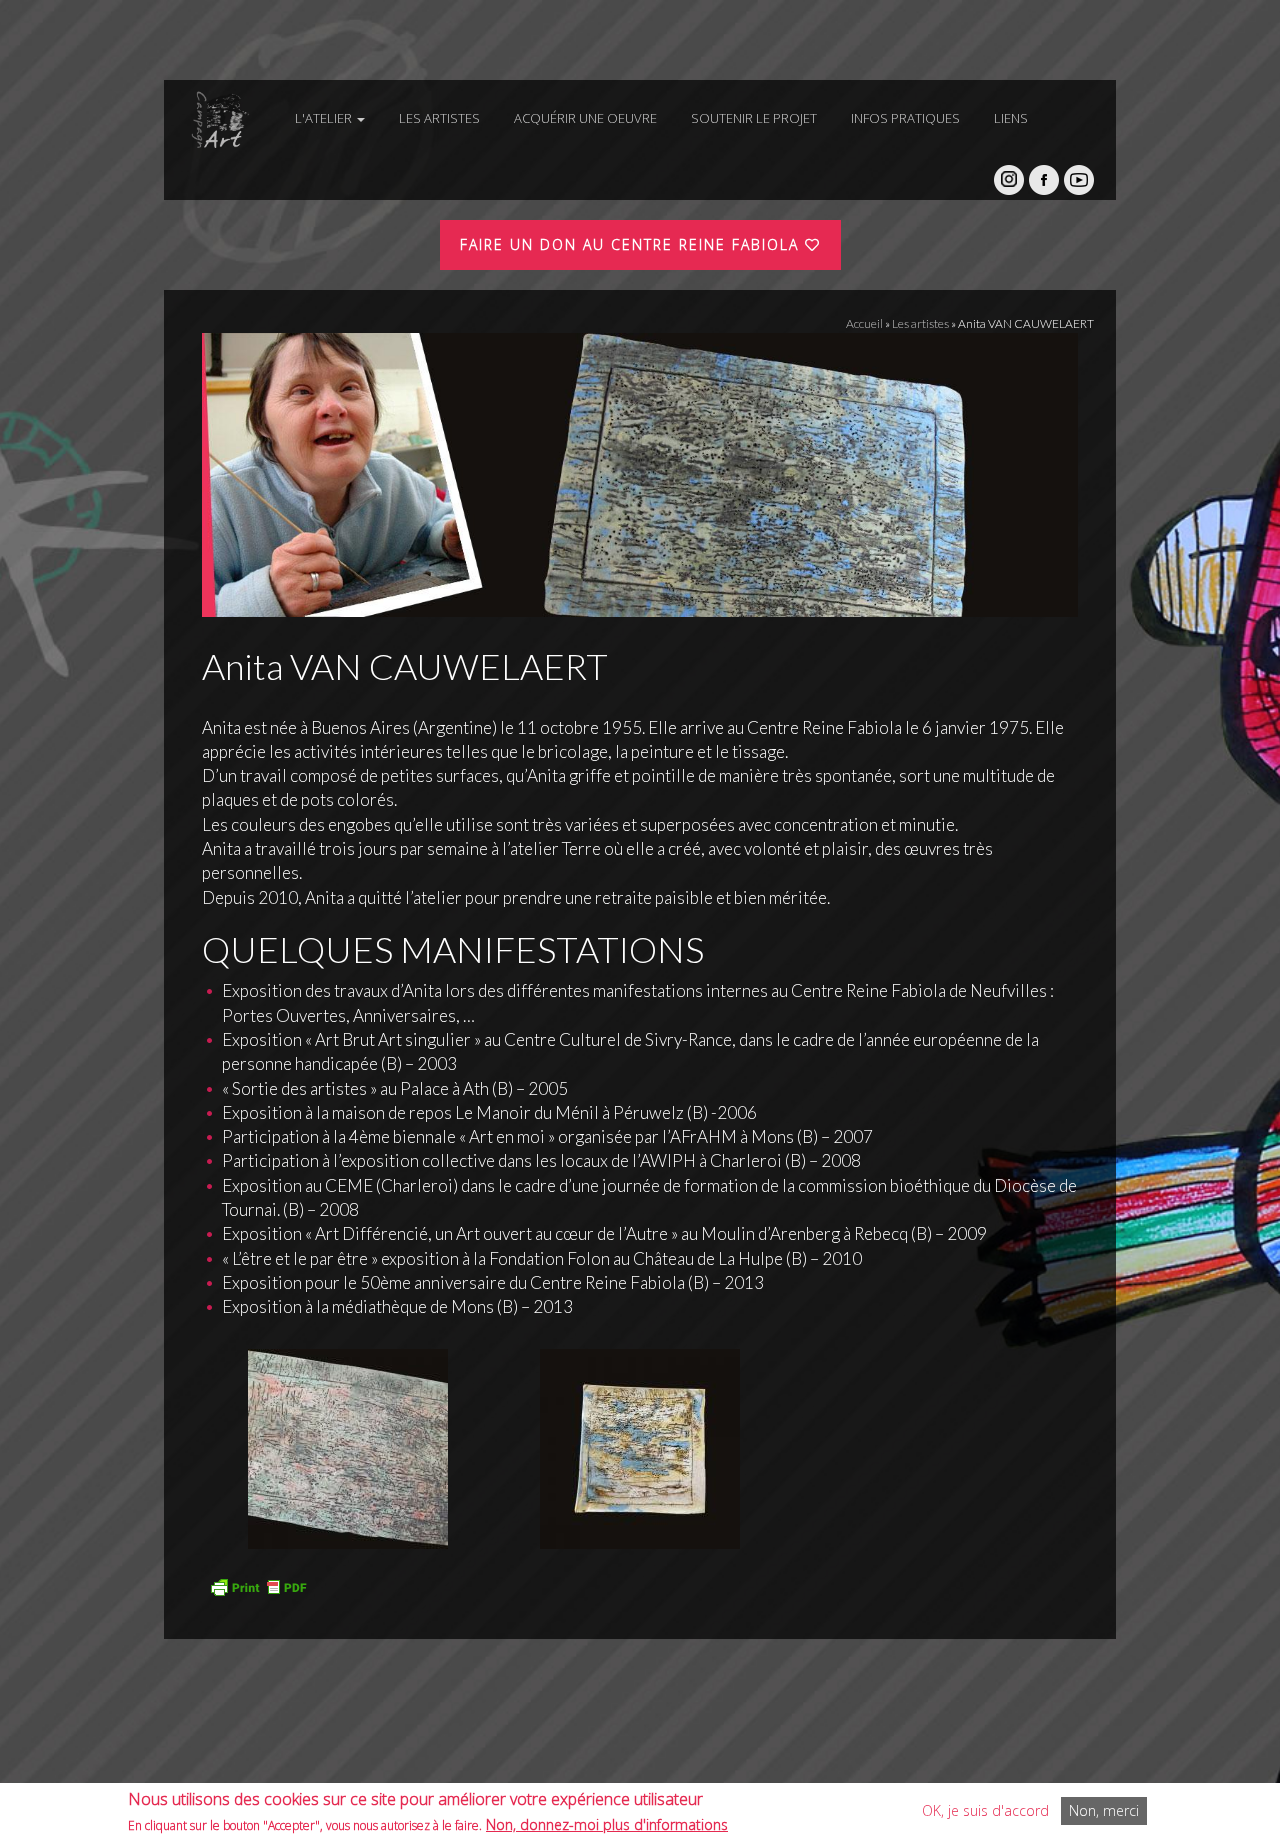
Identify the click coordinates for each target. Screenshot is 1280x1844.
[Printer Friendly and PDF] (258, 1584)
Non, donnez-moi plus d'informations (607, 1824)
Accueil (864, 323)
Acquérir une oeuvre (585, 118)
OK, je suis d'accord (985, 1810)
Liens (1011, 118)
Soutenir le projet (754, 118)
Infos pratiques (905, 118)
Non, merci (1104, 1810)
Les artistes (439, 118)
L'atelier (325, 118)
